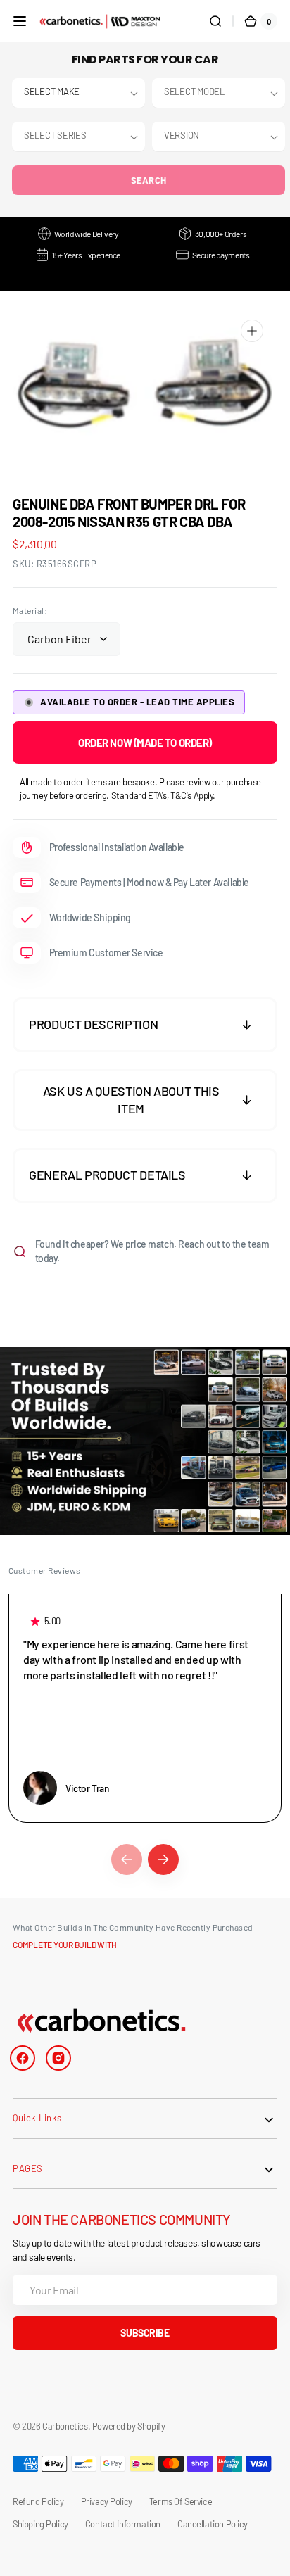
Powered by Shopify (129, 2426)
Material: (30, 610)
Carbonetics (65, 2426)
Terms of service (181, 2501)
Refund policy (38, 2501)
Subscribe (145, 2333)
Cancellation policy (213, 2524)
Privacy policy (107, 2501)
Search (149, 180)
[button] (20, 21)
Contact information (123, 2524)
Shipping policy (40, 2524)
